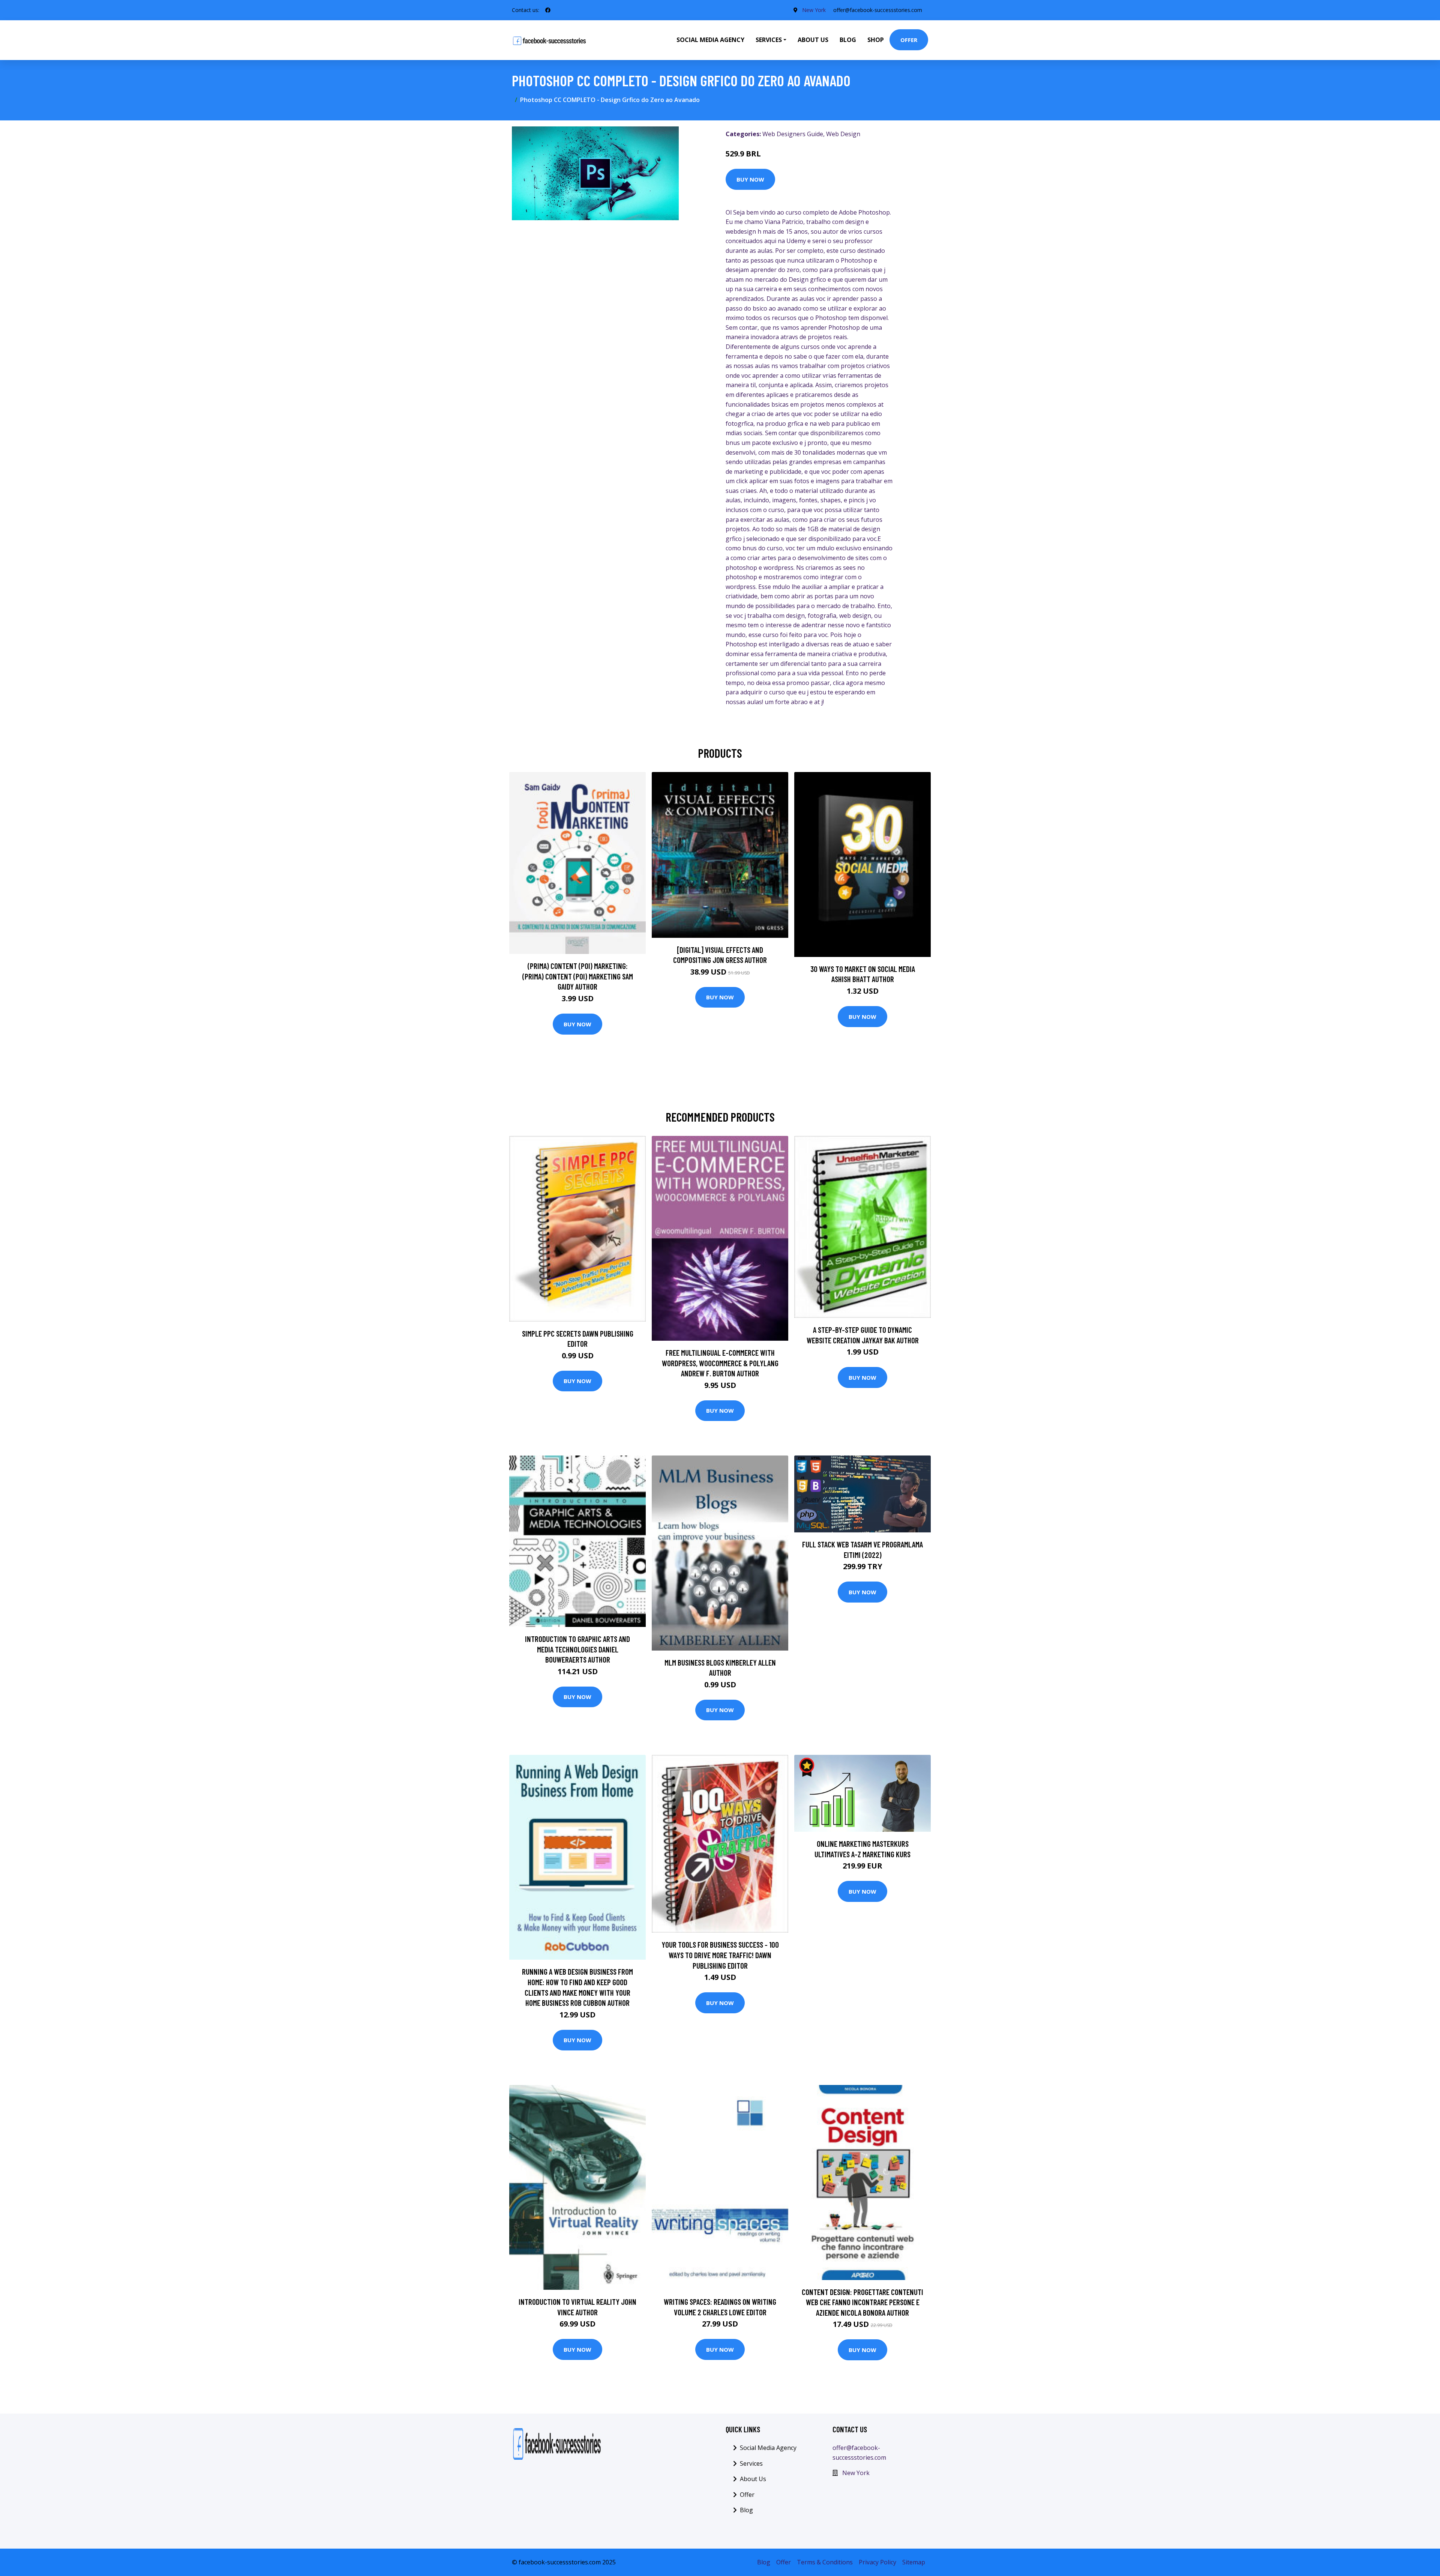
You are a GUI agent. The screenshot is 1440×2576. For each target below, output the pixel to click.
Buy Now (750, 179)
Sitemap (914, 2562)
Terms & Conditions (825, 2562)
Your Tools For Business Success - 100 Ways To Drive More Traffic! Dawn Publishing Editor (720, 1955)
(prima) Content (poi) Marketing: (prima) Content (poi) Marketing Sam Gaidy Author (578, 976)
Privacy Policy (877, 2562)
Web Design (843, 134)
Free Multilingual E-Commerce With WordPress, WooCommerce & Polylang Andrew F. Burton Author (720, 1363)
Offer (909, 40)
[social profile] (548, 10)
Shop (876, 40)
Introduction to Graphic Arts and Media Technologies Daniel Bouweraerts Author (577, 1649)
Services (751, 2463)
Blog (848, 40)
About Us (813, 40)
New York (814, 10)
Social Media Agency (710, 40)
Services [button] (769, 40)
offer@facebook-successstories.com (878, 10)
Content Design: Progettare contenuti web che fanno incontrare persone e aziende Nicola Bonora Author (862, 2302)
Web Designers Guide (793, 134)
